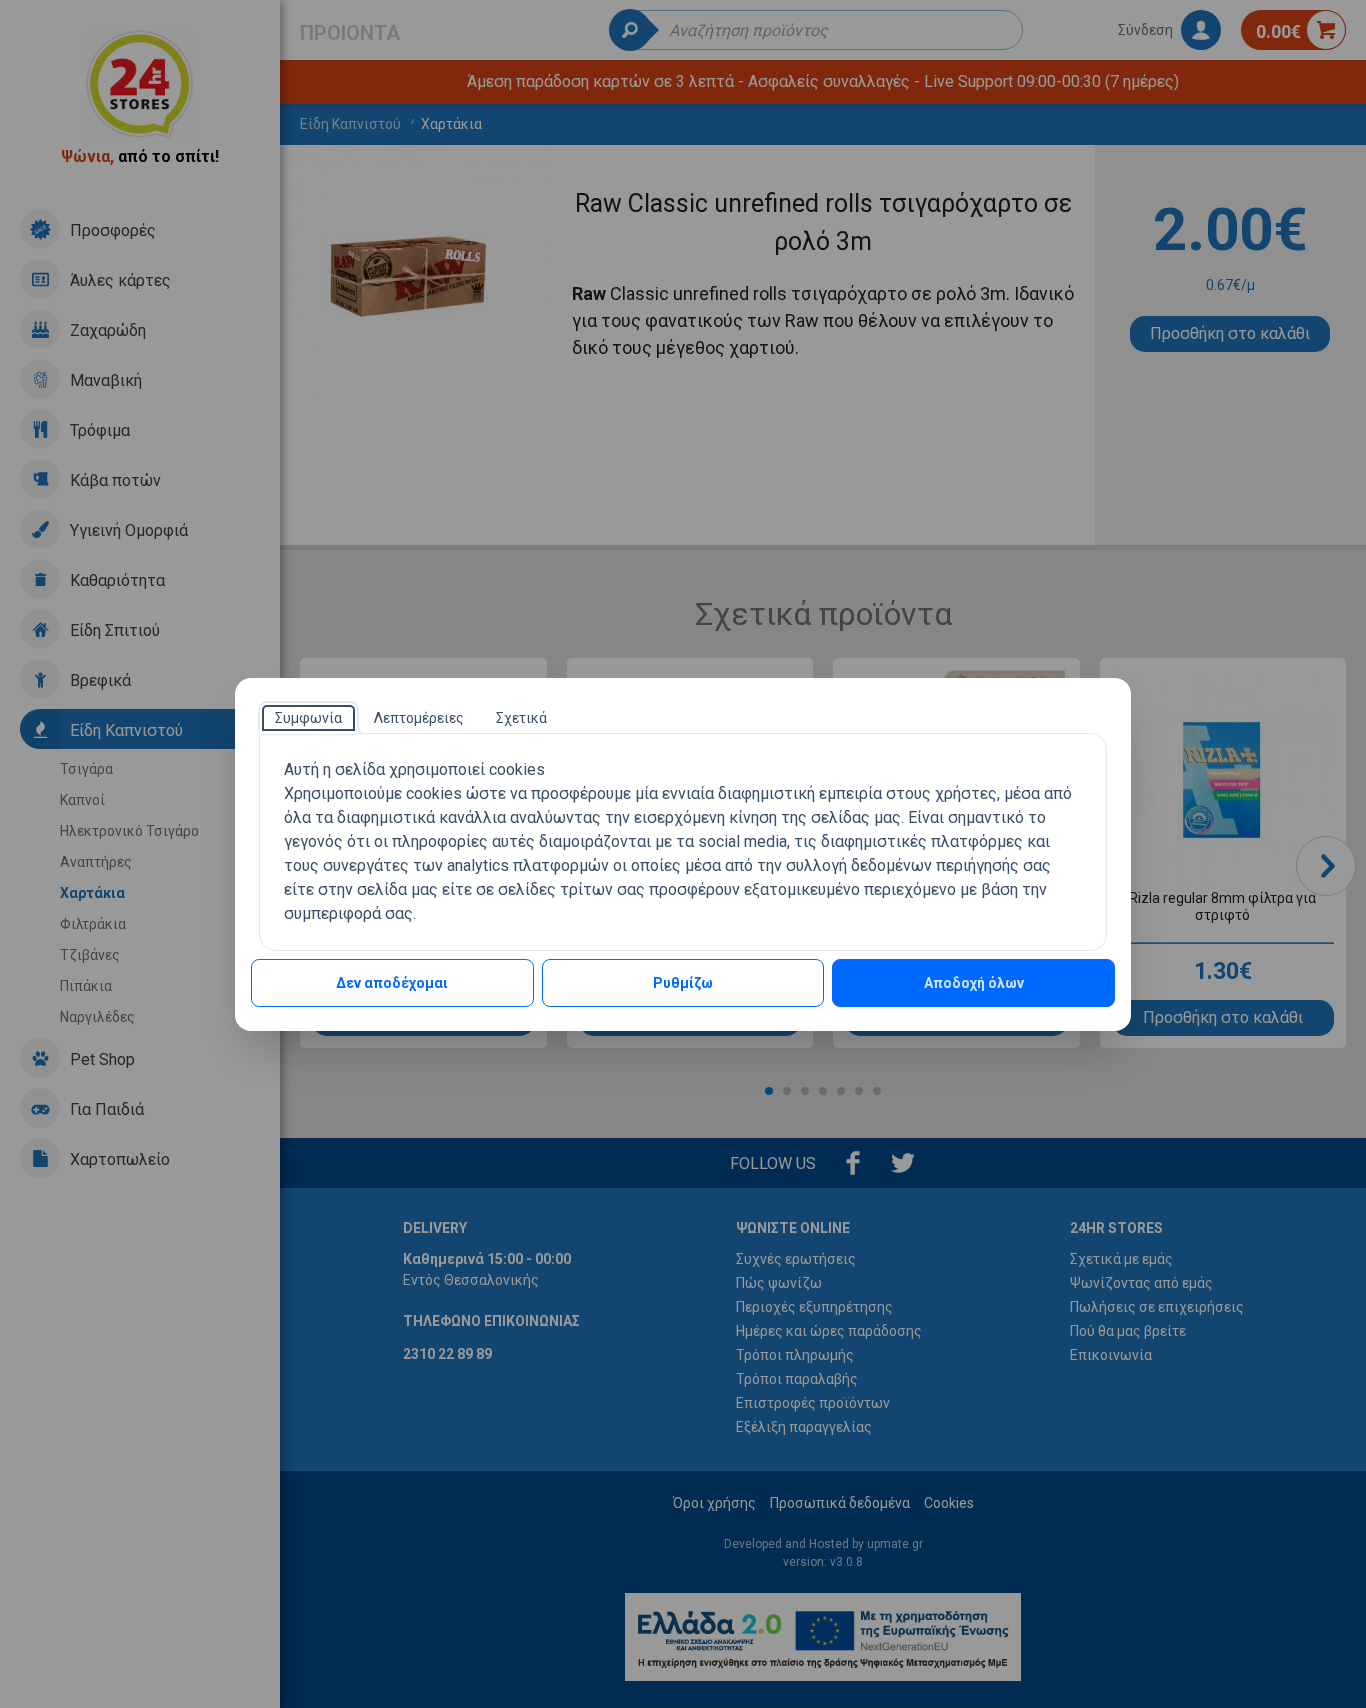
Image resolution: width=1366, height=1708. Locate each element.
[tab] (308, 718)
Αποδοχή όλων (974, 983)
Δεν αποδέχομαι (392, 983)
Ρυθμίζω (683, 983)
